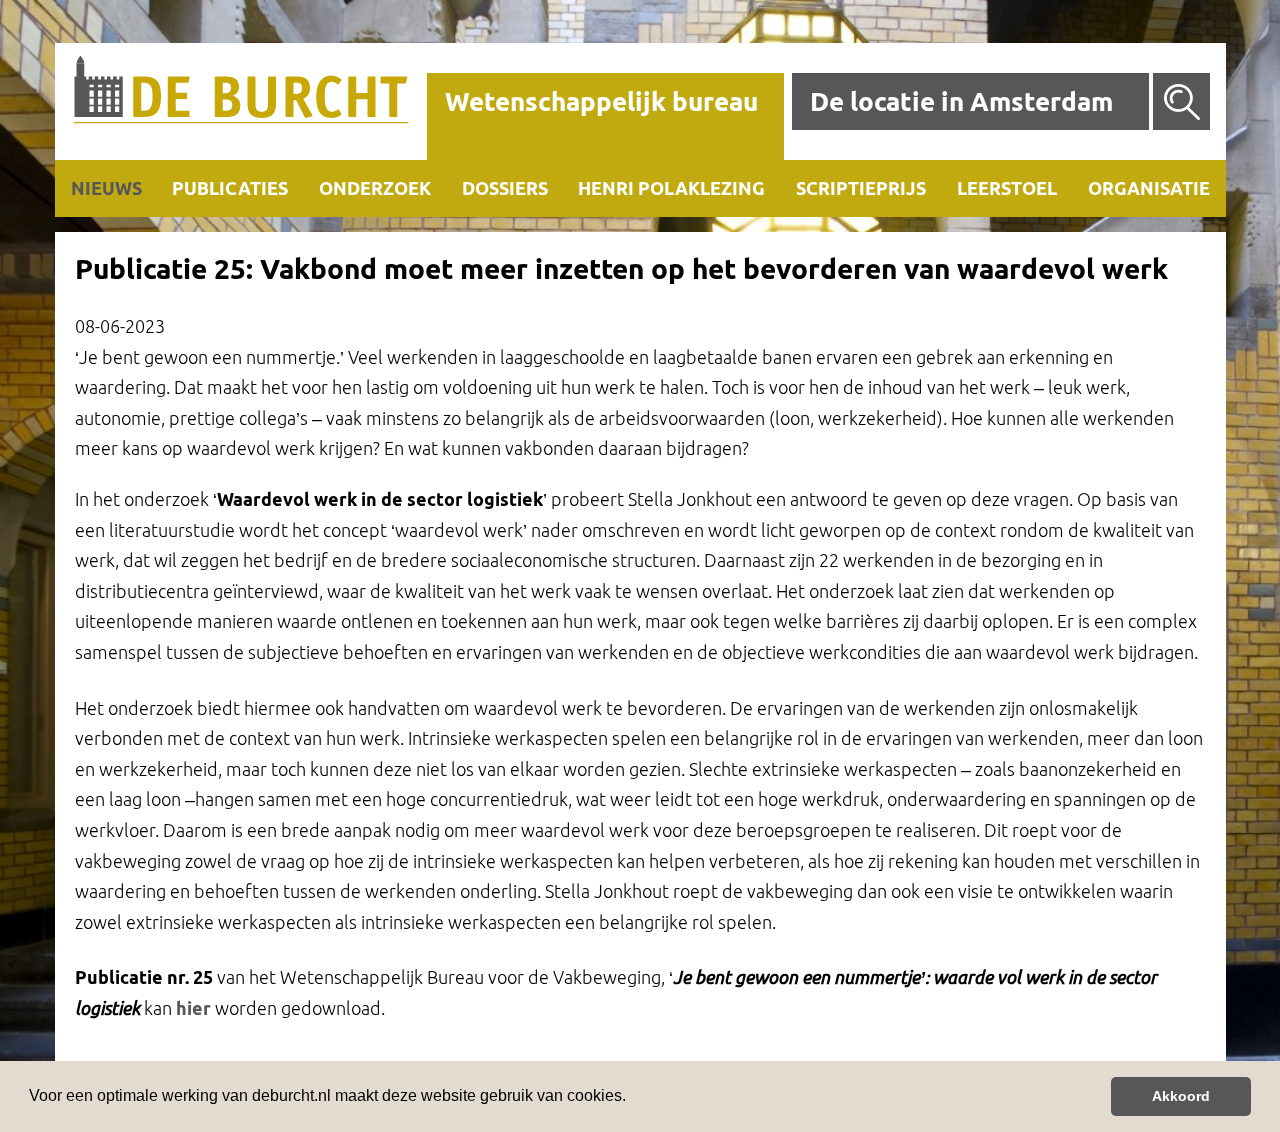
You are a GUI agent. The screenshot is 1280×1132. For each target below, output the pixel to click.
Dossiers (505, 188)
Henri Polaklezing (671, 188)
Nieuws (106, 188)
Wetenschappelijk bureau (601, 101)
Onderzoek (375, 188)
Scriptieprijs (861, 188)
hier (193, 1008)
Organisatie (1149, 188)
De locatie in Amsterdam (961, 101)
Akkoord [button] (1181, 1096)
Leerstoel (1007, 188)
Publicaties (230, 188)
